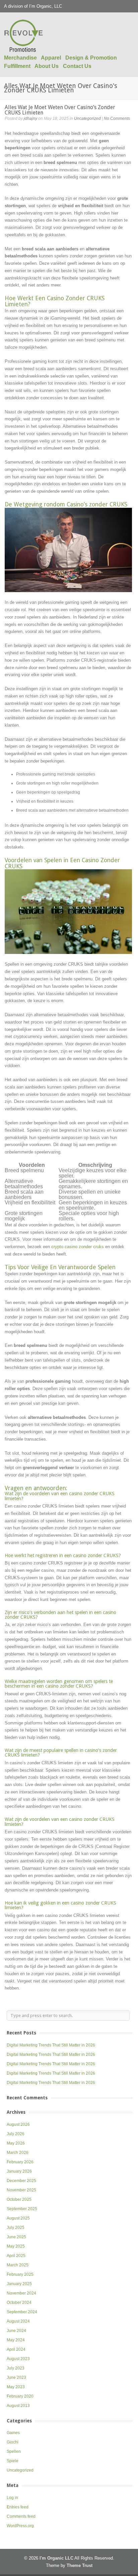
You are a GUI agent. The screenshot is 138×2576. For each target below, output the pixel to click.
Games (13, 2433)
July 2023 (16, 2368)
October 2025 (19, 2199)
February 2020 (20, 2396)
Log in (12, 2498)
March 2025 (18, 2265)
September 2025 (22, 2209)
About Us (47, 66)
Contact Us (77, 66)
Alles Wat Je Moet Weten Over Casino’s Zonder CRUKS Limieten (60, 110)
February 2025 (20, 2274)
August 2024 (18, 2321)
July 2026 (16, 2134)
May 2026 (16, 2143)
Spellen (14, 2451)
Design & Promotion (91, 58)
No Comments (117, 118)
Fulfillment (17, 66)
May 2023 (16, 2387)
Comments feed (21, 2516)
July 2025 (16, 2228)
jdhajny (30, 118)
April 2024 (16, 2349)
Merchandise (20, 58)
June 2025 (16, 2237)
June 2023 (16, 2378)
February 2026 (20, 2162)
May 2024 (16, 2340)
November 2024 (21, 2293)
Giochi (13, 2442)
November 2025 (21, 2190)
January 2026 (19, 2171)
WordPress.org (20, 2526)
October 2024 (19, 2303)
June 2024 (16, 2331)
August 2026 (18, 2124)
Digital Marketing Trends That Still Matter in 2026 (51, 2045)
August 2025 (18, 2218)
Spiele (13, 2461)
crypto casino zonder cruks (78, 1247)
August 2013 (18, 2406)
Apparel (51, 58)
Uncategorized (87, 118)
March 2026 (18, 2153)
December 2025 (21, 2181)
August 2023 (18, 2359)
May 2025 (16, 2246)
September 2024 (22, 2312)
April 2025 (16, 2256)
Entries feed (18, 2507)
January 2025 (19, 2284)
